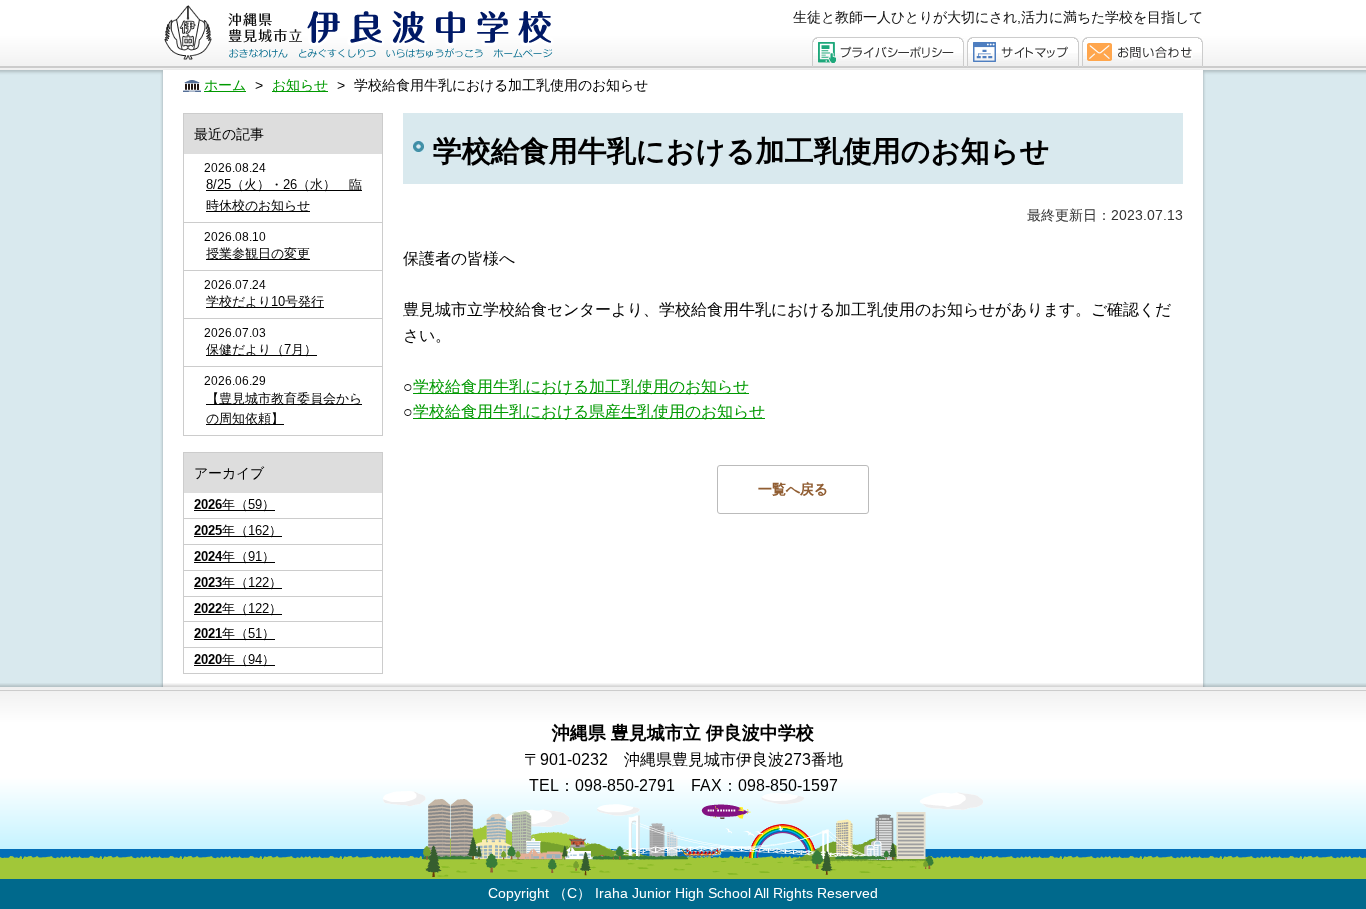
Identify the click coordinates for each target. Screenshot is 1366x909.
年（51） (234, 633)
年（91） (234, 556)
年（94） (234, 659)
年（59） (234, 504)
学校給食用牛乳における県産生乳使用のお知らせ (589, 411)
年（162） (238, 530)
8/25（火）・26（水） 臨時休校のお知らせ (284, 195)
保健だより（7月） (261, 349)
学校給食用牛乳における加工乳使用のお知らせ (581, 386)
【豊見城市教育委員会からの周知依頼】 (284, 409)
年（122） (238, 582)
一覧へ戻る (793, 489)
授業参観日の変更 (258, 253)
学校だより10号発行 (265, 301)
